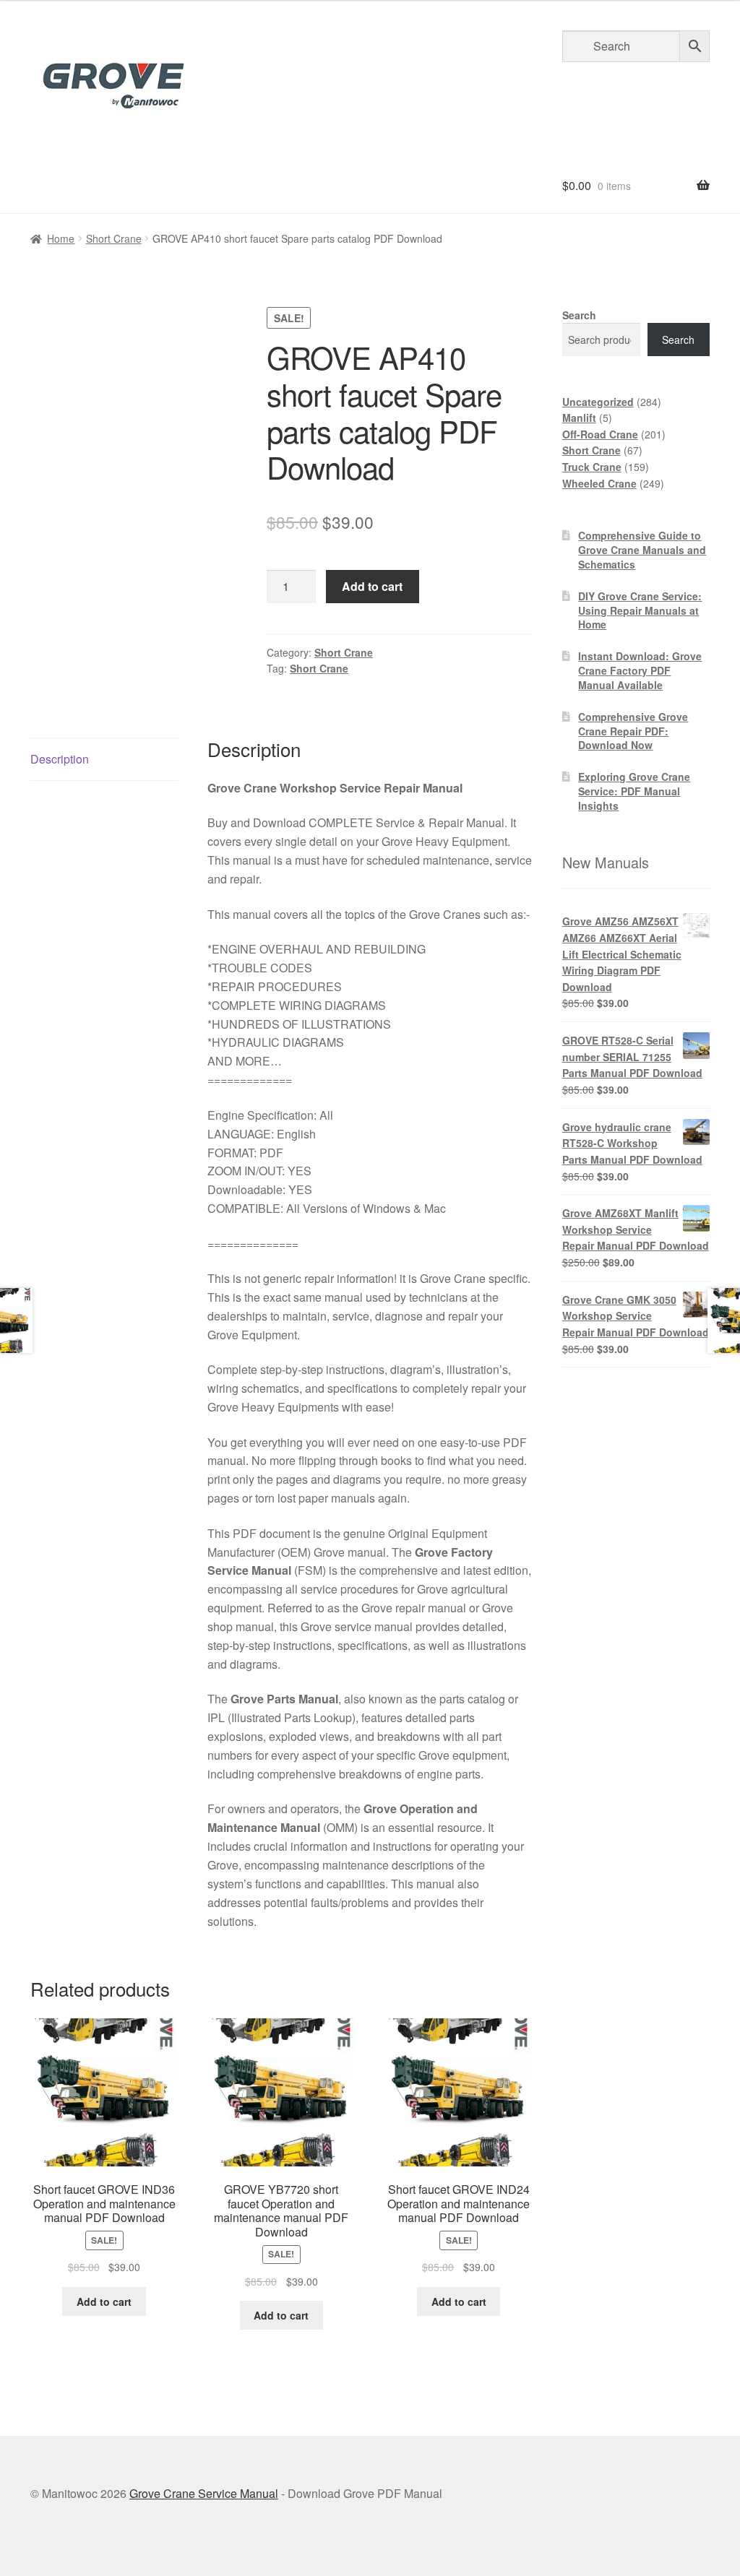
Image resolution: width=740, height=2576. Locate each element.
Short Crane (114, 238)
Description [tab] (60, 759)
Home (61, 238)
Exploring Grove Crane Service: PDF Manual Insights (634, 791)
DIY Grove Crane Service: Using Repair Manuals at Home (640, 610)
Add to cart (372, 586)
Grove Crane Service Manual (204, 2493)
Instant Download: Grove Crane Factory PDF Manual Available (640, 670)
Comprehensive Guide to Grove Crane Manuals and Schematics (642, 550)
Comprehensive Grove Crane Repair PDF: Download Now (633, 731)
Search (579, 315)
